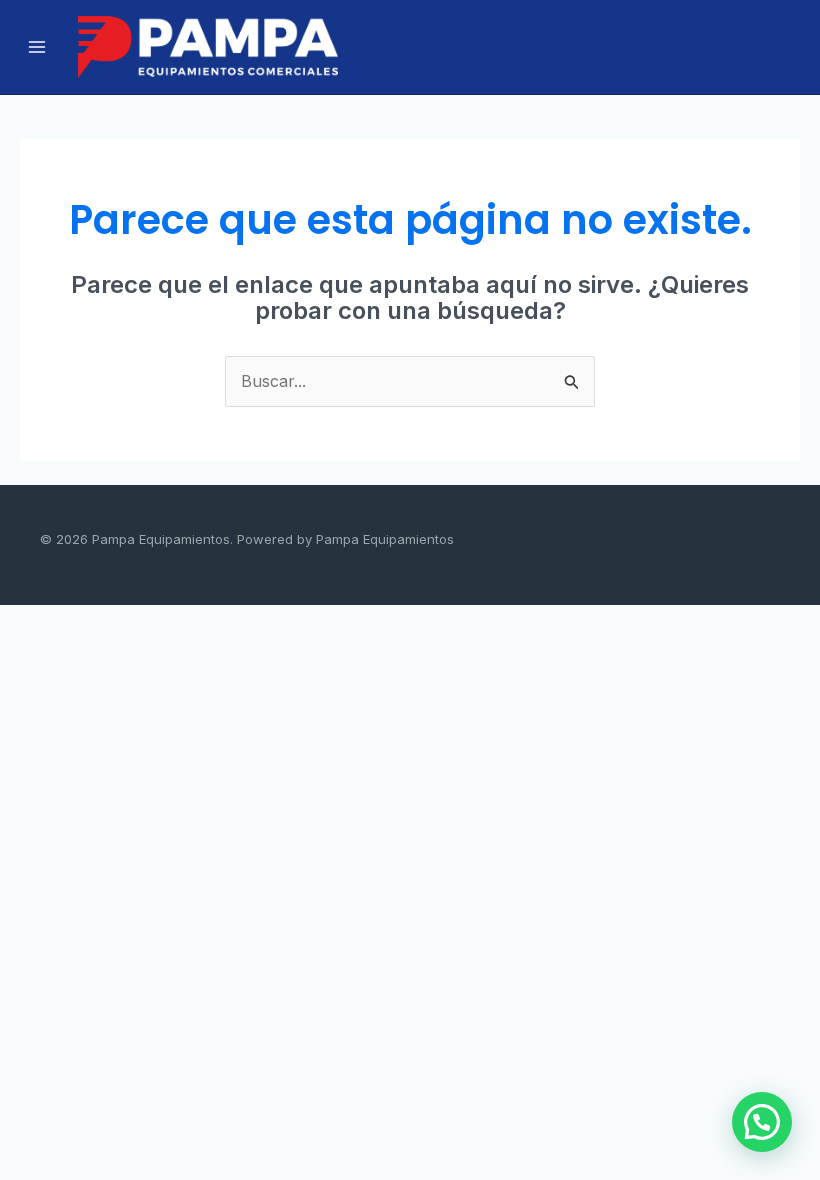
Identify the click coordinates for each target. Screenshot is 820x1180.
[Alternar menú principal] (37, 47)
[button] (762, 1122)
